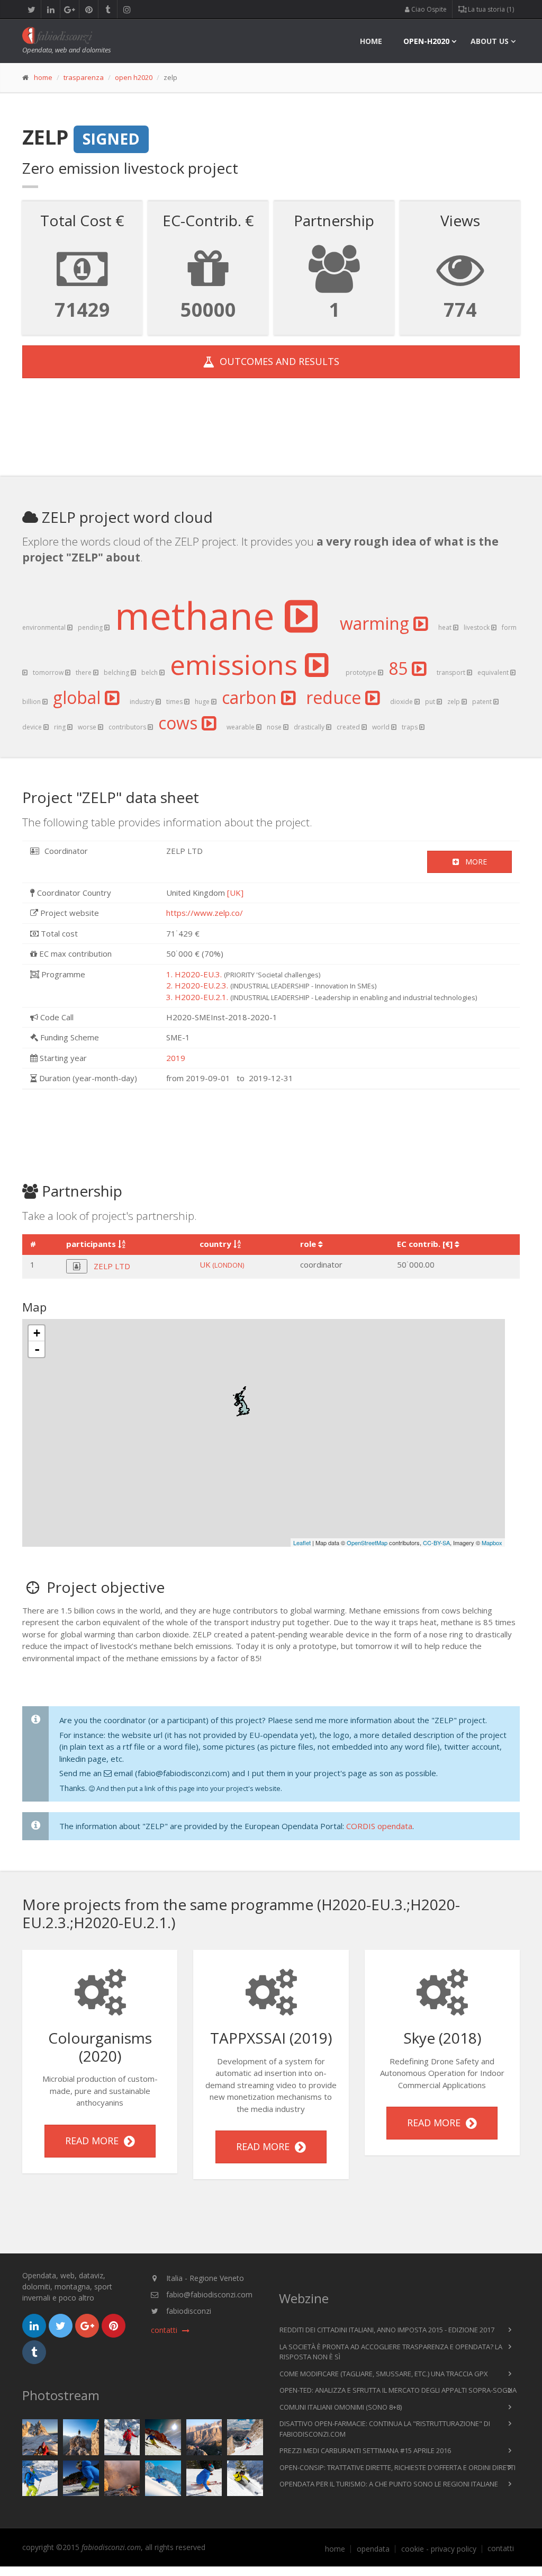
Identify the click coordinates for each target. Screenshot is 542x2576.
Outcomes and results (277, 361)
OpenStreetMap (367, 1543)
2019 (176, 1058)
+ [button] (37, 1333)
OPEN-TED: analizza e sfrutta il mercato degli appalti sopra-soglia (398, 2390)
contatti (501, 2548)
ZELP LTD (112, 1266)
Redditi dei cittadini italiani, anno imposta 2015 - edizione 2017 (387, 2330)
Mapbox (492, 1543)
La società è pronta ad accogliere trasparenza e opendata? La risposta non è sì (391, 2352)
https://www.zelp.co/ (205, 913)
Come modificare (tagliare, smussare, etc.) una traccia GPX (384, 2374)
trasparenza (84, 77)
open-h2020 (426, 41)
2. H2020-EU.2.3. (197, 985)
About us (490, 41)
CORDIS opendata (379, 1826)
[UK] (235, 893)
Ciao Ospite (428, 9)
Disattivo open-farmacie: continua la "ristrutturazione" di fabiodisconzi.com (385, 2429)
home (371, 41)
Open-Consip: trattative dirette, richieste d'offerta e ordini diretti (398, 2467)
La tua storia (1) (490, 9)
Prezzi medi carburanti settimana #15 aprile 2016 (365, 2450)
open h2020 (134, 77)
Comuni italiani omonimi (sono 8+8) (341, 2407)
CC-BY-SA (436, 1543)
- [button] (37, 1349)
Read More (94, 2141)
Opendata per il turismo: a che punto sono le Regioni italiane (389, 2484)
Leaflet (302, 1543)
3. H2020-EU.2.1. (197, 997)
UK (222, 1264)
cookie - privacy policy (439, 2549)
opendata (373, 2549)
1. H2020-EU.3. (194, 974)
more (473, 862)
